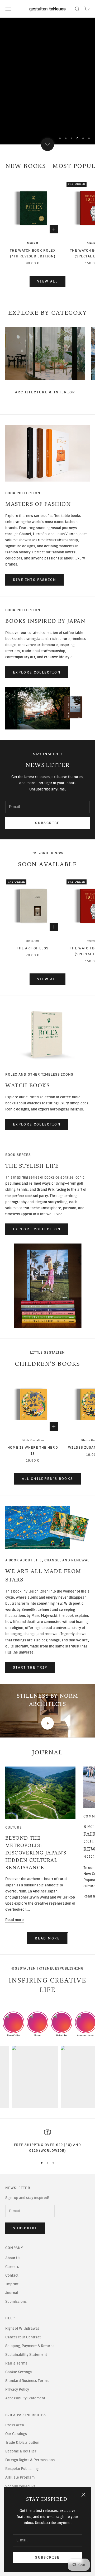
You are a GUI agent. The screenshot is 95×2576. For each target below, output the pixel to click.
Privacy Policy (17, 2389)
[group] (47, 81)
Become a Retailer (21, 2451)
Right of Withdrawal (22, 2328)
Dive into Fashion (35, 580)
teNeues (33, 243)
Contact (12, 2275)
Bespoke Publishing (22, 2469)
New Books (26, 166)
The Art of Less (33, 948)
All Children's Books (48, 1479)
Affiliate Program (20, 2477)
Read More (47, 1938)
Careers (12, 2267)
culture (14, 1827)
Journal (12, 2293)
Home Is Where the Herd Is (33, 1450)
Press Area (15, 2425)
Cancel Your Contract (23, 2337)
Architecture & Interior (45, 392)
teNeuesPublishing (63, 1968)
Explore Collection (37, 672)
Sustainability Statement (26, 2355)
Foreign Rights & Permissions (30, 2460)
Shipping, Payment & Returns (30, 2346)
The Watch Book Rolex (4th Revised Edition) (33, 253)
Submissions (16, 2302)
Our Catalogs (16, 2434)
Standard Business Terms (27, 2381)
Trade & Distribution (22, 2443)
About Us (13, 2258)
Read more (15, 1920)
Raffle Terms (16, 2363)
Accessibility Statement (25, 2398)
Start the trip (30, 1667)
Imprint (12, 2284)
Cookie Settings (18, 2372)
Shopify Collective (20, 2486)
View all (47, 281)
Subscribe (47, 2557)
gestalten (33, 941)
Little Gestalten (33, 1440)
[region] (47, 81)
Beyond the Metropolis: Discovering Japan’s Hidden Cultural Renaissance (36, 1853)
